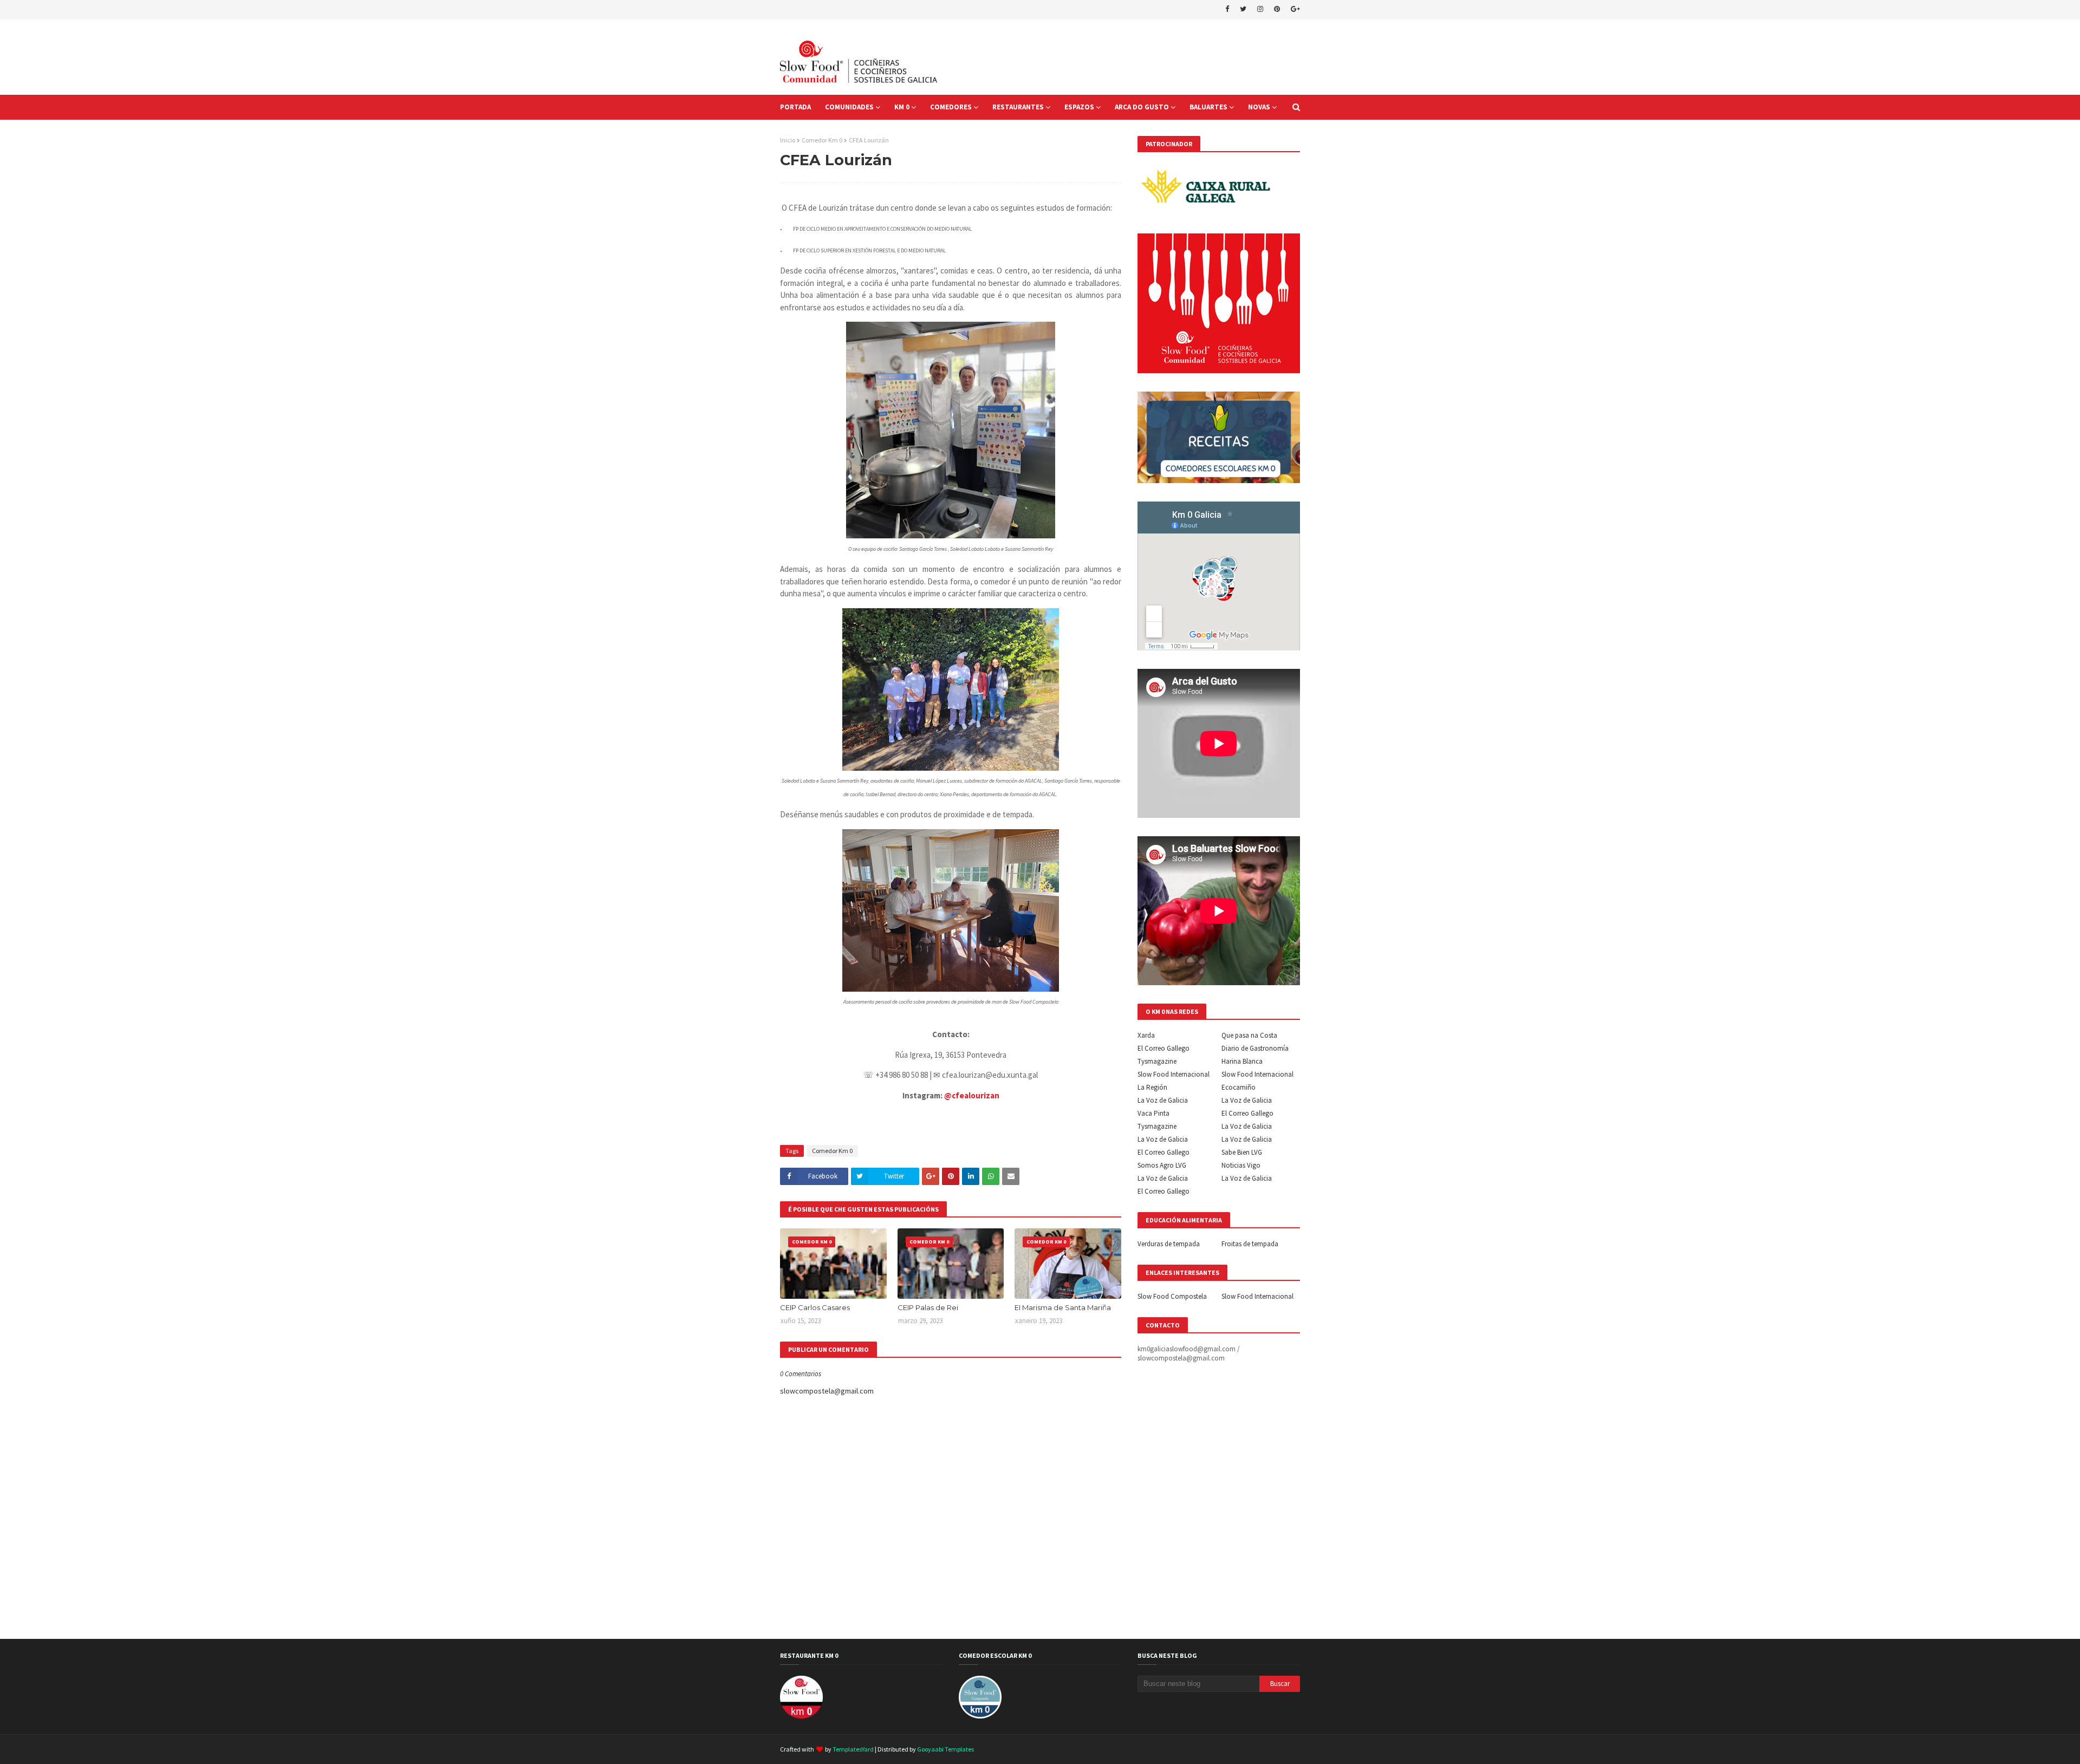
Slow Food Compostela (1172, 1296)
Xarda (1146, 1035)
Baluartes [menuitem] (1208, 107)
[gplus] (1294, 9)
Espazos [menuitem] (1079, 107)
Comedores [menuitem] (951, 107)
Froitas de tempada (1250, 1244)
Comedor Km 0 (822, 140)
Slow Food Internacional (1174, 1074)
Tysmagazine (1157, 1061)
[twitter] (1243, 9)
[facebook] (1227, 9)
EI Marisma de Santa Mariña (1063, 1307)
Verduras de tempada (1169, 1244)
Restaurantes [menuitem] (1018, 107)
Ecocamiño (1239, 1087)
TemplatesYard (853, 1749)
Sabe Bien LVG (1242, 1152)
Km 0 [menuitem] (902, 107)
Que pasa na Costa (1249, 1035)
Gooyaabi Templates (945, 1749)
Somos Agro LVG (1162, 1165)
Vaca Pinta (1153, 1113)
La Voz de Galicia (1163, 1100)
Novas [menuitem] (1259, 107)
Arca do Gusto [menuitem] (1142, 107)
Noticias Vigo (1241, 1165)
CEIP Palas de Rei (928, 1307)
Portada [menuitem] (795, 107)
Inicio (788, 140)
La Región (1152, 1087)
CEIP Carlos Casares (815, 1307)
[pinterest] (1277, 9)
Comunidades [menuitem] (849, 107)
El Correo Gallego (1163, 1048)
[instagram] (1260, 9)
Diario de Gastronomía (1255, 1048)
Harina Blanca (1242, 1061)
